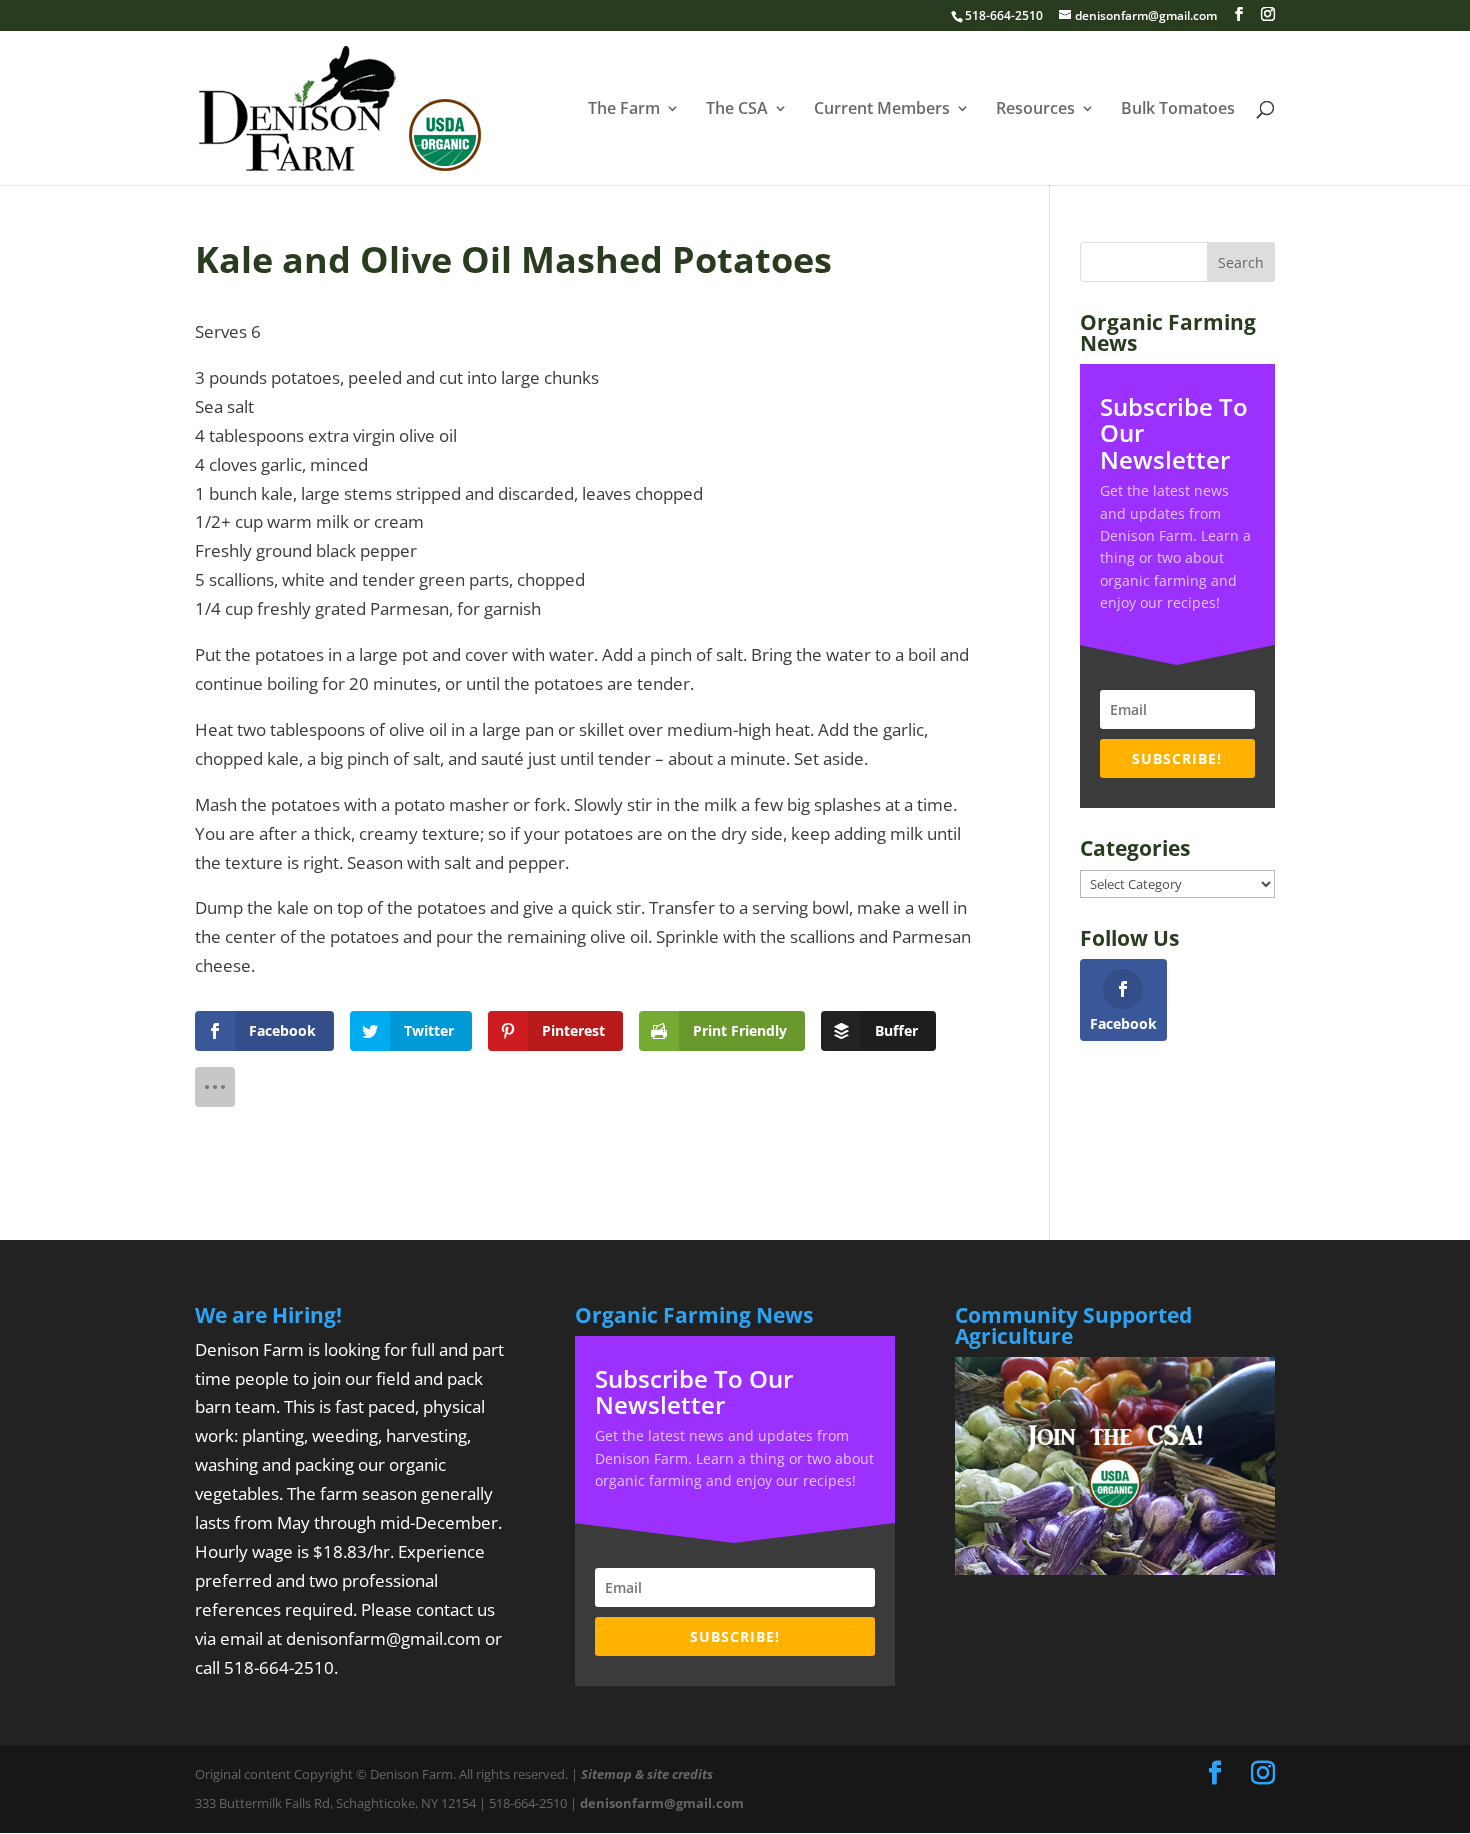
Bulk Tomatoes (1178, 110)
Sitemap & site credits (647, 1774)
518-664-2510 (279, 1667)
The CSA (737, 110)
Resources (1035, 110)
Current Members (882, 110)
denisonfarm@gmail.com (383, 1638)
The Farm (624, 110)
